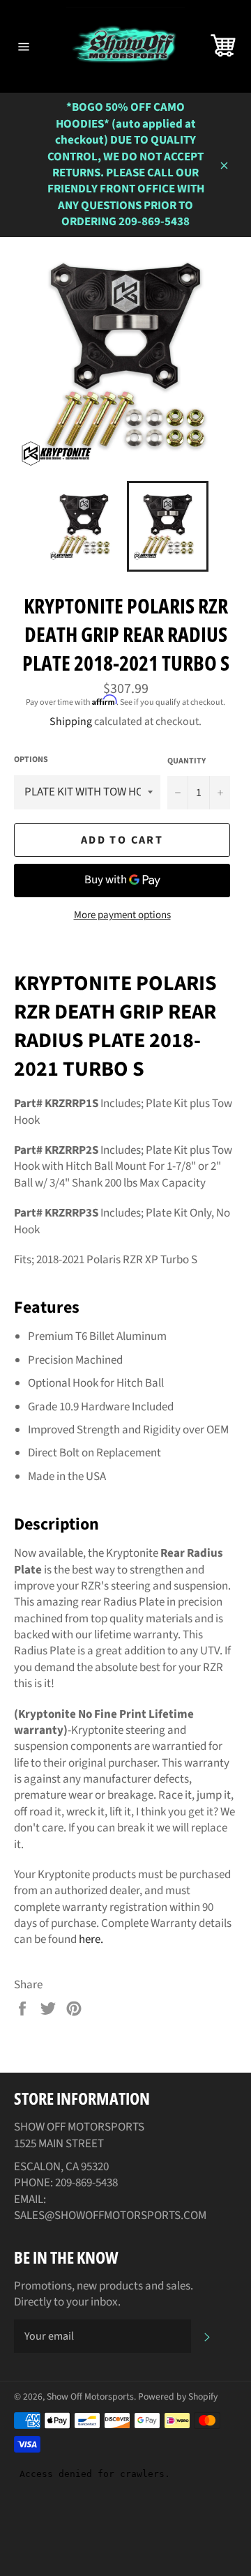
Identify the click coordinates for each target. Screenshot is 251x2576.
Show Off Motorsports (90, 2396)
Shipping (71, 722)
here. (91, 1939)
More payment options (122, 915)
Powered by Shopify (178, 2396)
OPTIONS (31, 760)
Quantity (187, 761)
